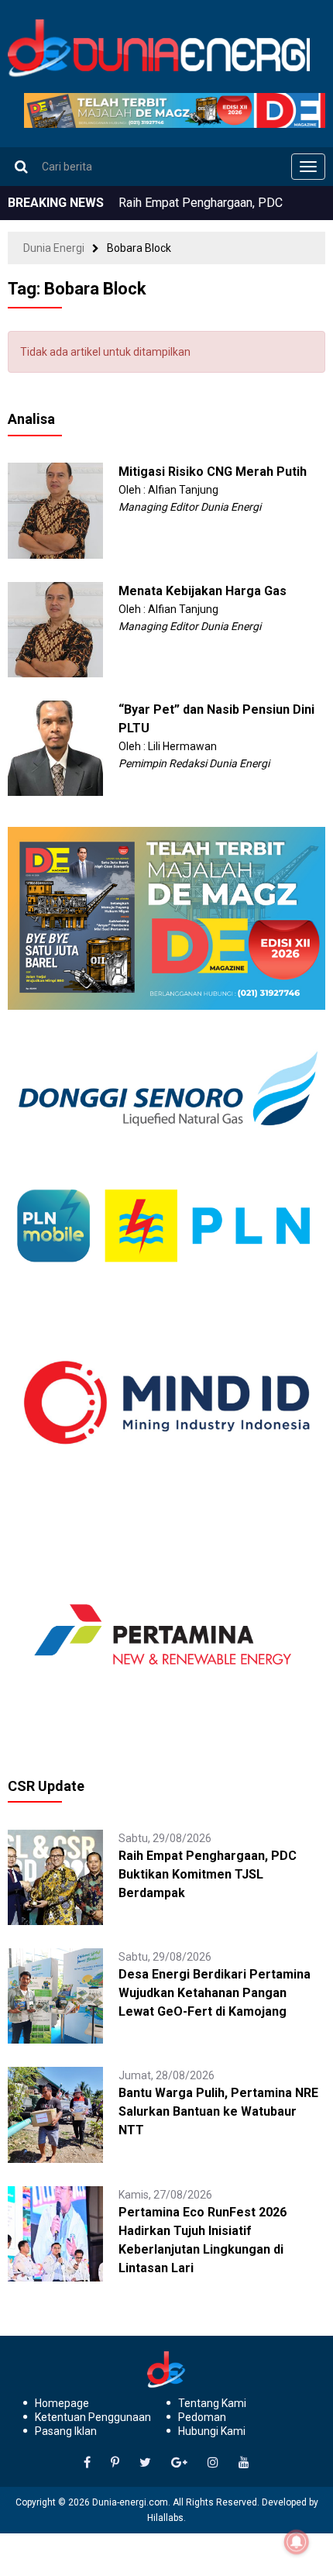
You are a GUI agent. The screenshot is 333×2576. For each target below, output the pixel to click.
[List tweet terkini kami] (145, 2463)
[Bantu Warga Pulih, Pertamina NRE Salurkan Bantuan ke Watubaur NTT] (55, 2114)
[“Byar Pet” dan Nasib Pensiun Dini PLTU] (55, 747)
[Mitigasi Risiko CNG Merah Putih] (55, 510)
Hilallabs (165, 2518)
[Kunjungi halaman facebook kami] (87, 2463)
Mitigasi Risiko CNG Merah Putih (213, 472)
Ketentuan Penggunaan (93, 2417)
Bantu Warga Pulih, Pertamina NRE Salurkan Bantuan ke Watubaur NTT (218, 2111)
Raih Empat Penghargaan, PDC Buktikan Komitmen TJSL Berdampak (208, 1874)
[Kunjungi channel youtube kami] (244, 2463)
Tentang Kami (212, 2403)
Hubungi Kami (212, 2431)
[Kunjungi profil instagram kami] (213, 2463)
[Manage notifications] (297, 2542)
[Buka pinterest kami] (115, 2463)
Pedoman (202, 2417)
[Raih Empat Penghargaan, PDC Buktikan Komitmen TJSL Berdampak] (55, 1876)
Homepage (62, 2403)
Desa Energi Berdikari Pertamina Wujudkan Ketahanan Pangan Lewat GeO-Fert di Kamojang (215, 1993)
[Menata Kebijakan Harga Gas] (55, 629)
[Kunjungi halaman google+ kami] (179, 2463)
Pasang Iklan (66, 2431)
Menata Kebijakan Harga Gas (203, 591)
